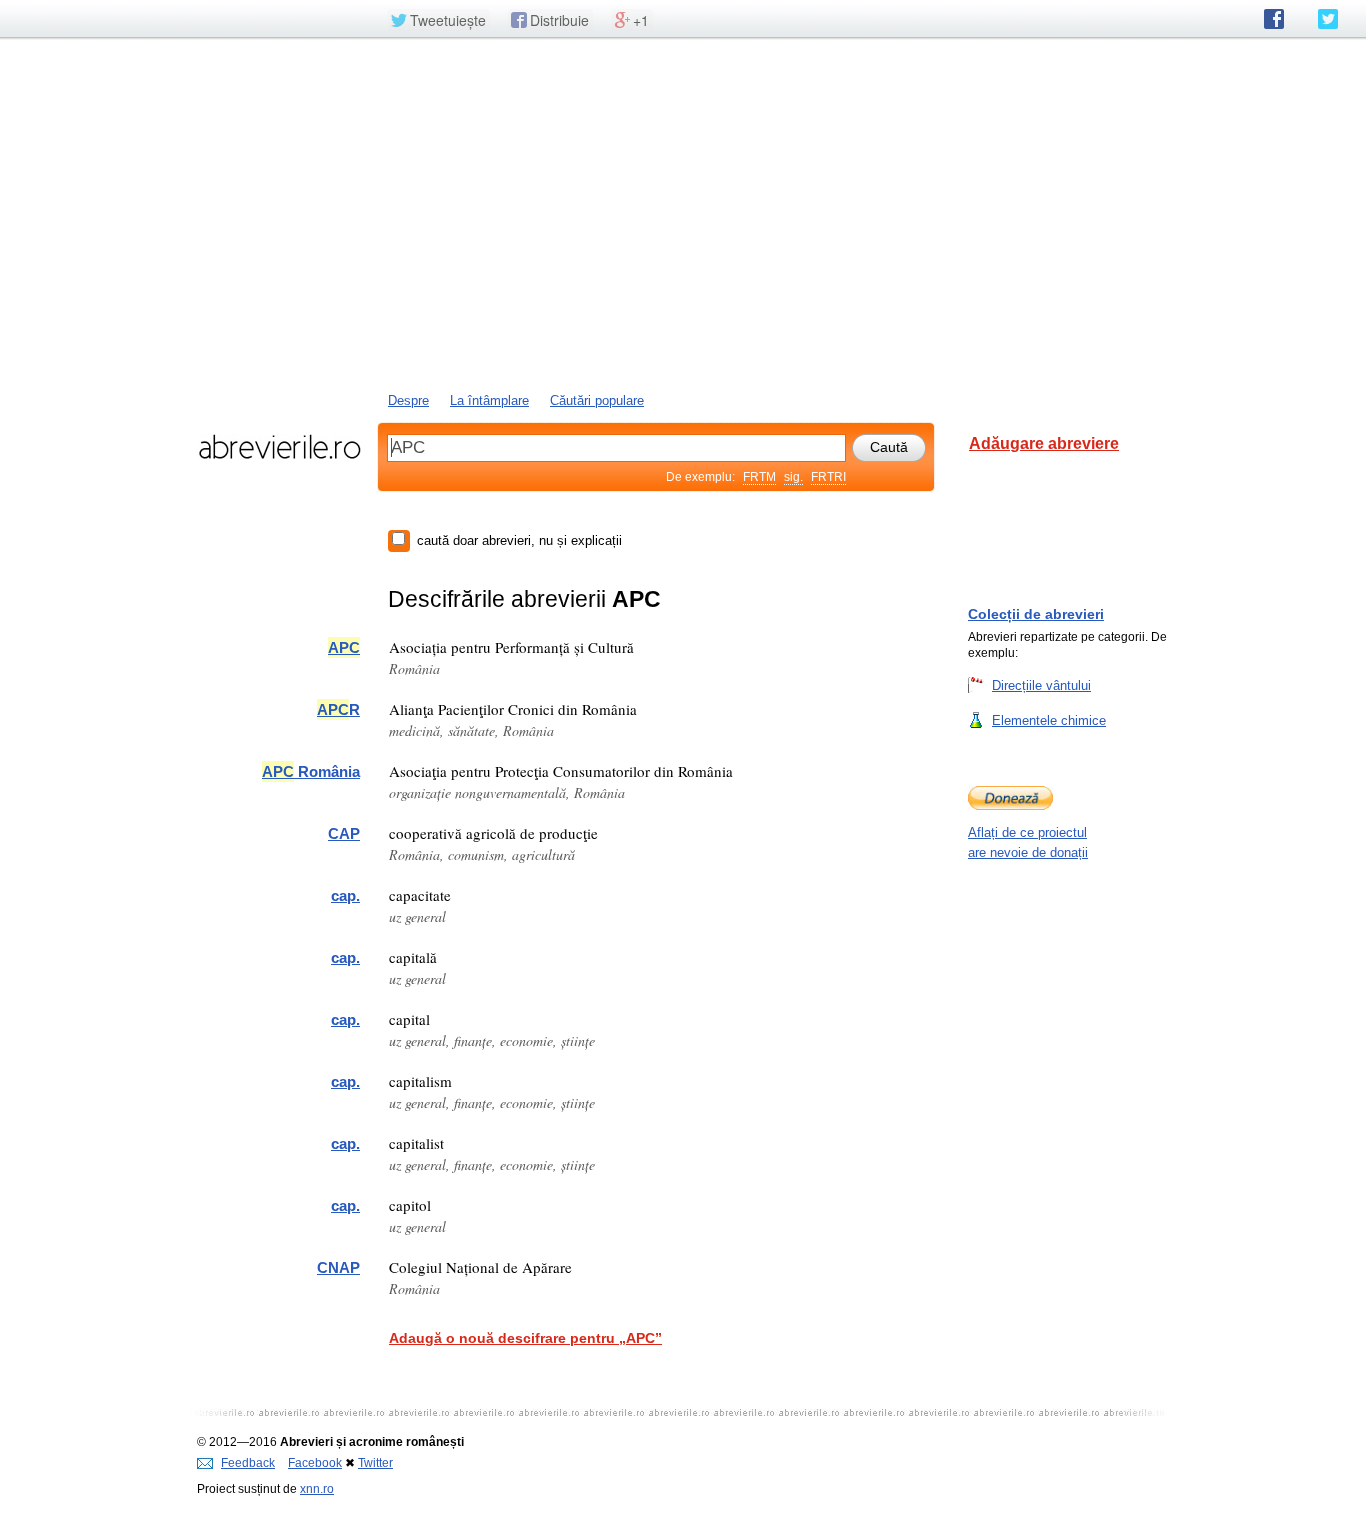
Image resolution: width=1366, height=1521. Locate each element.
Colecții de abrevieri (1036, 614)
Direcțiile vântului (1041, 685)
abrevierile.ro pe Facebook (1274, 19)
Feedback (248, 1463)
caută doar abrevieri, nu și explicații (519, 540)
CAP (344, 833)
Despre (408, 400)
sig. (793, 477)
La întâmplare (489, 400)
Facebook (315, 1463)
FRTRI (828, 477)
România (311, 771)
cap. (345, 895)
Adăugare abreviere (1044, 443)
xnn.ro (317, 1489)
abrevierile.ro (279, 447)
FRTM (759, 477)
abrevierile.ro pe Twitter (1328, 19)
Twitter (375, 1463)
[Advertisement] (683, 213)
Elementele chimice (1049, 720)
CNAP (338, 1267)
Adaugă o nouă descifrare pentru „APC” (525, 1338)
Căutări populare (597, 400)
